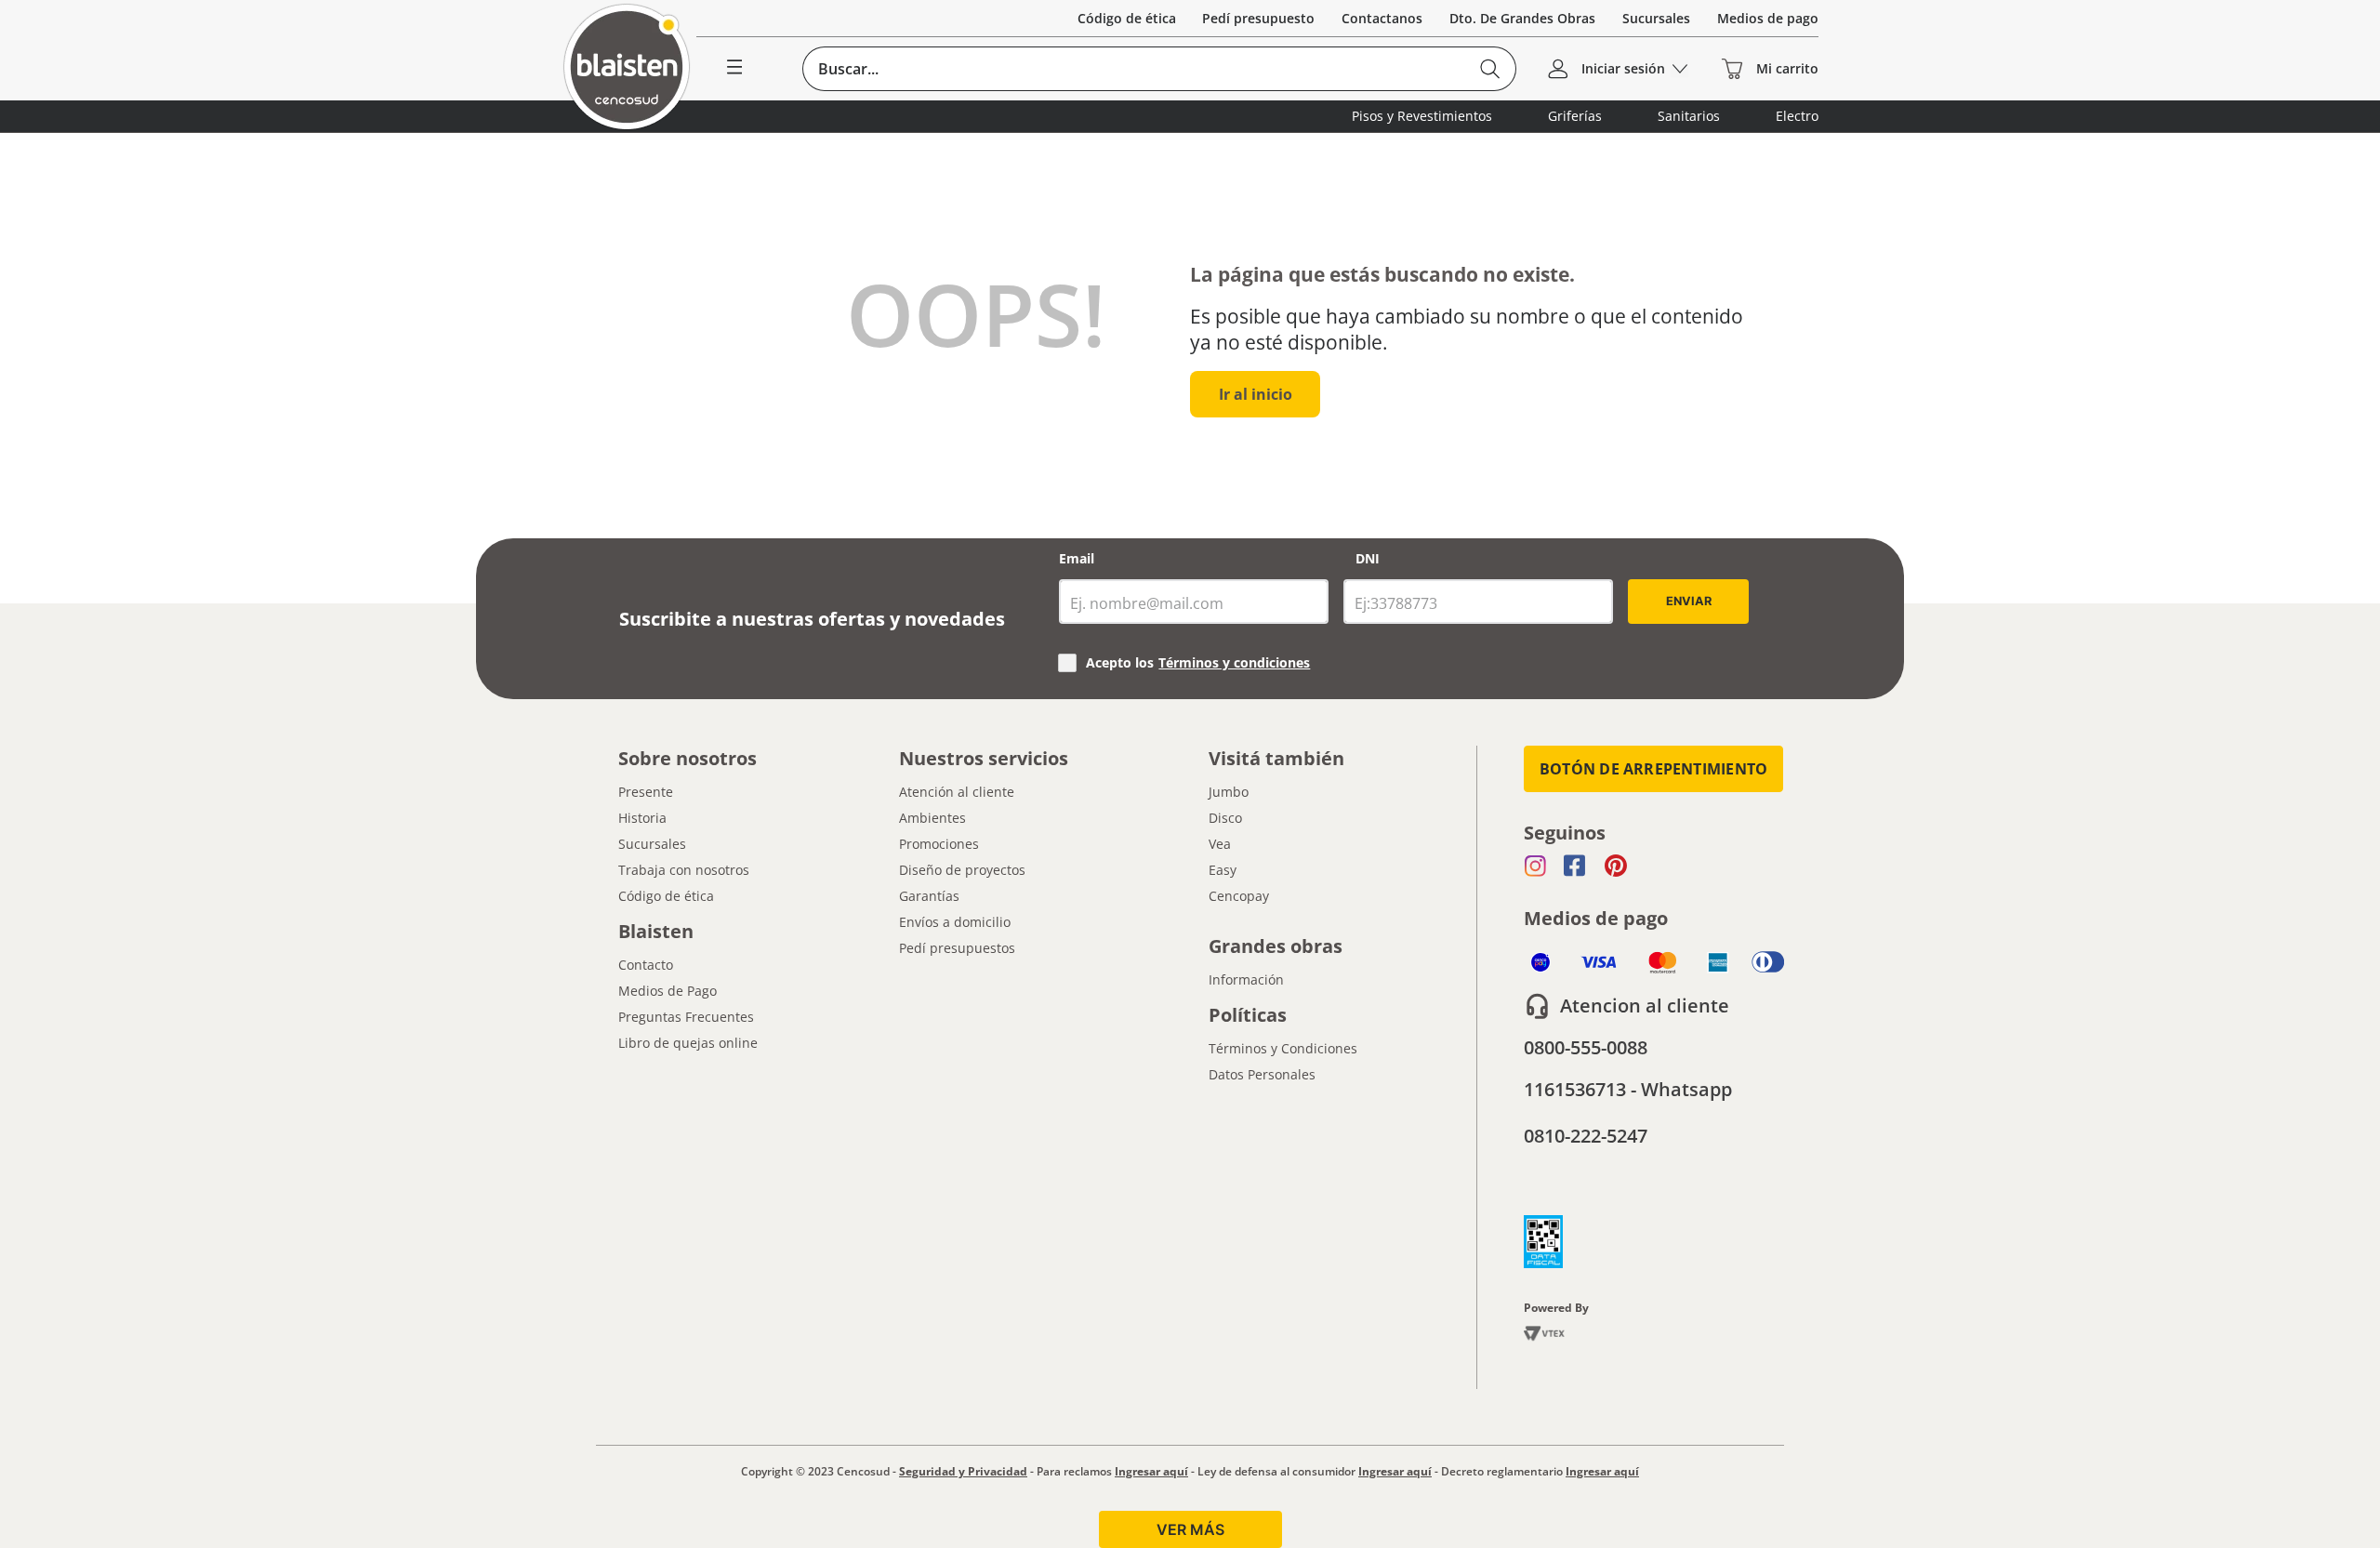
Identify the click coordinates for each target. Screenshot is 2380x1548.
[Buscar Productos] (1490, 69)
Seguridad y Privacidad (963, 1471)
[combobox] (1159, 69)
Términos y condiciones (1234, 662)
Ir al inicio (1256, 394)
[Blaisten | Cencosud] (627, 68)
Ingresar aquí (1151, 1471)
